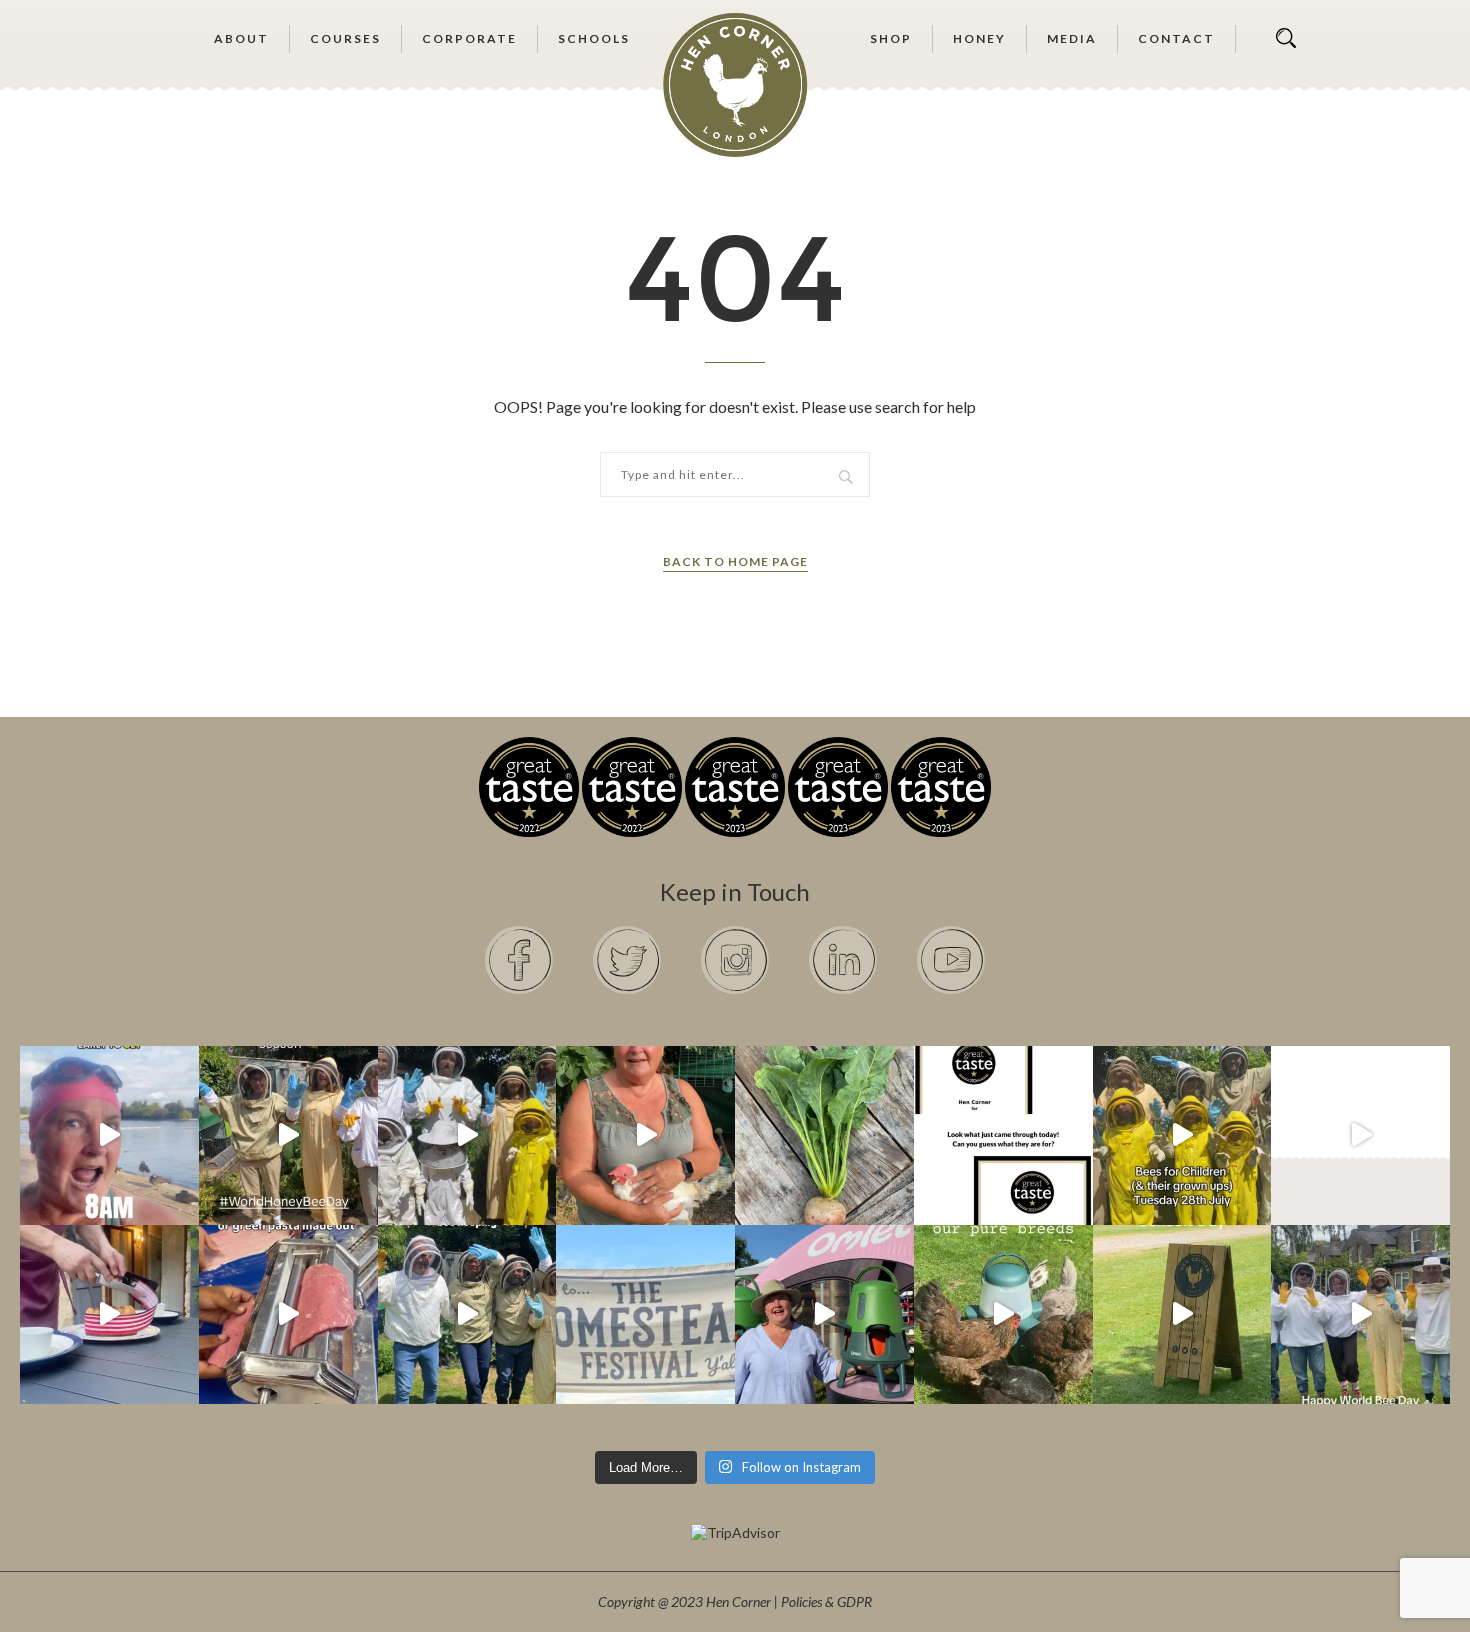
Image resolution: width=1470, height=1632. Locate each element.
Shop (891, 38)
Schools (594, 38)
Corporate (469, 38)
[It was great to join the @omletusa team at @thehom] (824, 1314)
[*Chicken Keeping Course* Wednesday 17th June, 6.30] (1003, 1314)
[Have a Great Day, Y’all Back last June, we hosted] (645, 1314)
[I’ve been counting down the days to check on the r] (1003, 1135)
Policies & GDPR (826, 1601)
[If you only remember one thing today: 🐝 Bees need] (1360, 1314)
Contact (1176, 38)
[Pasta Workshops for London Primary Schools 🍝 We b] (288, 1314)
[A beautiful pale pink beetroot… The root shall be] (824, 1135)
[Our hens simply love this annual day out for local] (1182, 1314)
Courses (345, 38)
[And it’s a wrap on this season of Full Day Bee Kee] (288, 1135)
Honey (979, 38)
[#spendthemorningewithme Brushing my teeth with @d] (109, 1135)
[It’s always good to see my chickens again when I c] (645, 1135)
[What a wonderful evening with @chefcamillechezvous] (109, 1314)
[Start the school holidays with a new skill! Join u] (1360, 1135)
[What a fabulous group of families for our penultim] (467, 1135)
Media (1072, 38)
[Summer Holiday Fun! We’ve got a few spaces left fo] (1182, 1135)
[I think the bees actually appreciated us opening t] (467, 1314)
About (241, 38)
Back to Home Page (735, 561)
